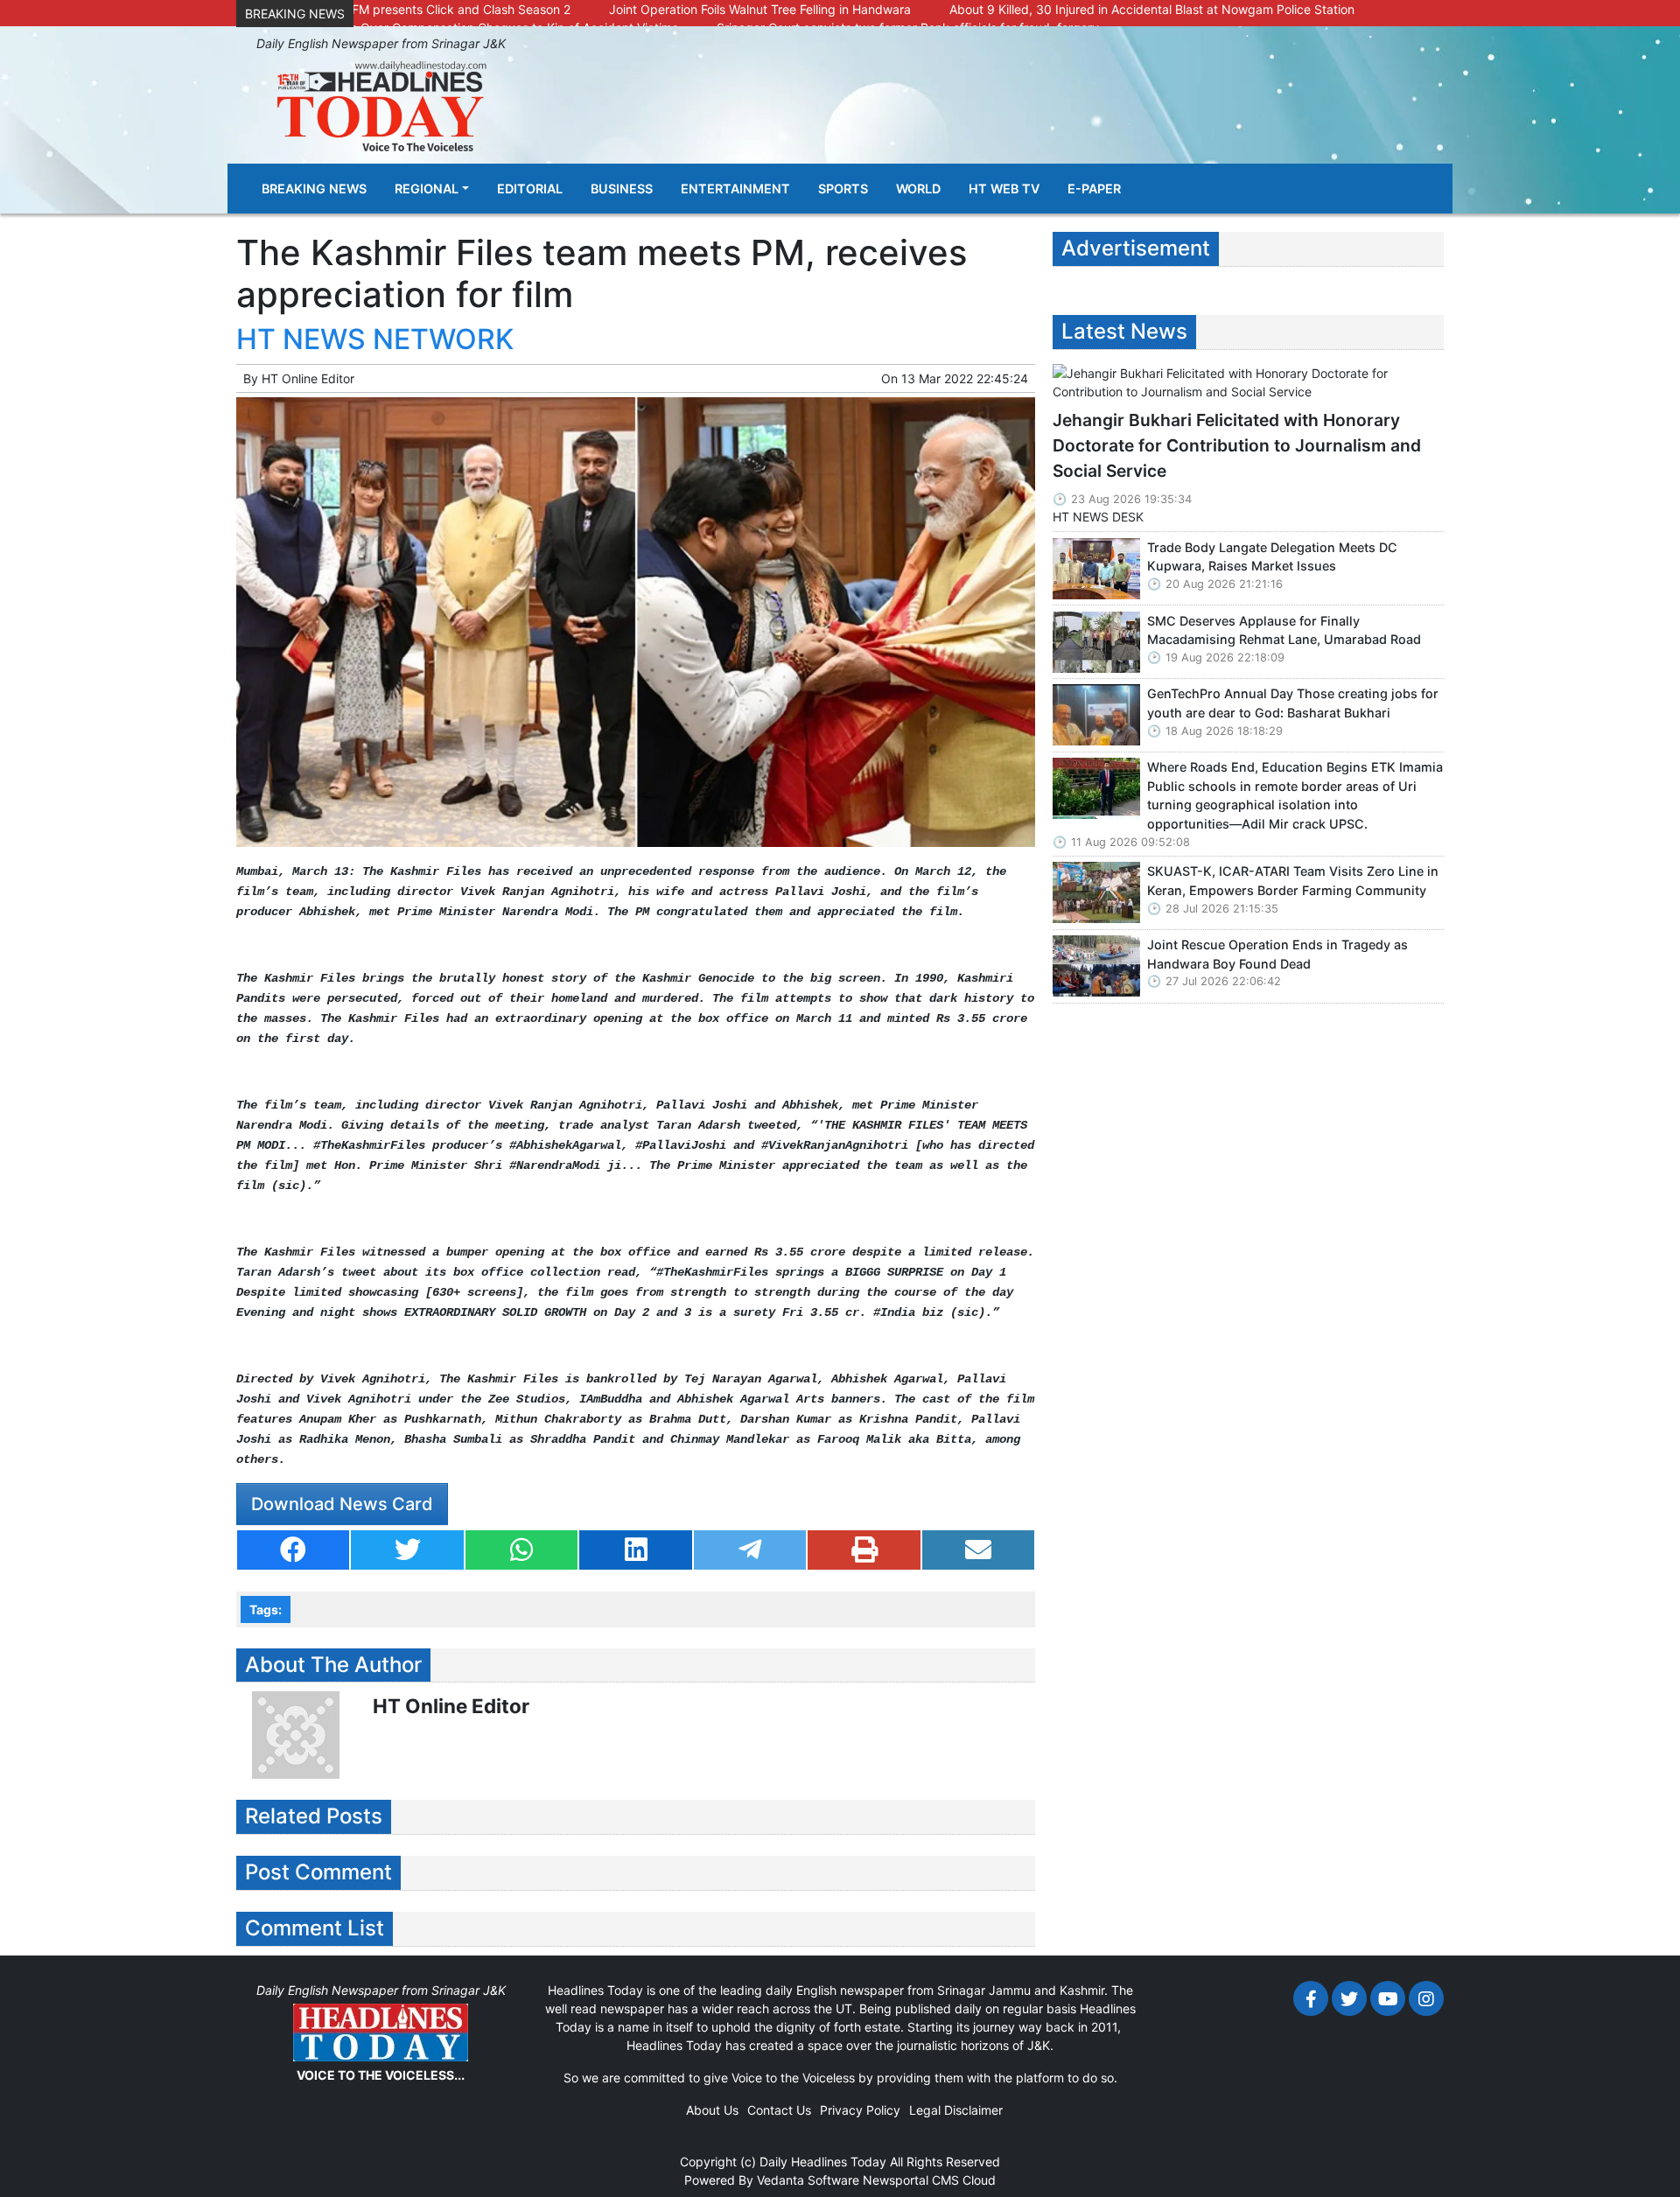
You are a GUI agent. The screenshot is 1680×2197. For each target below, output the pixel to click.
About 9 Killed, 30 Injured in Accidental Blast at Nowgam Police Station (1152, 9)
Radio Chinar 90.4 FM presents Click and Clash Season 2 (408, 9)
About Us (712, 2110)
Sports (843, 189)
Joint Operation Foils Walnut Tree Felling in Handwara (760, 9)
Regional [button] (427, 189)
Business (622, 189)
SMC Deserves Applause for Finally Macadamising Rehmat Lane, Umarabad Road (1284, 630)
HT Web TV (1004, 189)
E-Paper (1094, 189)
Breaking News (314, 189)
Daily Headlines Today (823, 2162)
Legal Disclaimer (956, 2110)
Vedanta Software (808, 2180)
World (918, 189)
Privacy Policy (860, 2110)
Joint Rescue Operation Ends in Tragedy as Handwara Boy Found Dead (1277, 954)
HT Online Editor (308, 378)
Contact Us (779, 2110)
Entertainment (735, 189)
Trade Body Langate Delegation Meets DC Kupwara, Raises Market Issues (1272, 557)
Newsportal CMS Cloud (929, 2180)
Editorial (530, 189)
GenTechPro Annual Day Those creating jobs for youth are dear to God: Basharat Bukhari (1293, 703)
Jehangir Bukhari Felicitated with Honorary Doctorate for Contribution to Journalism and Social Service (1237, 445)
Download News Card (342, 1504)
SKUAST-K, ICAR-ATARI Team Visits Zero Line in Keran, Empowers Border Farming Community (1293, 881)
